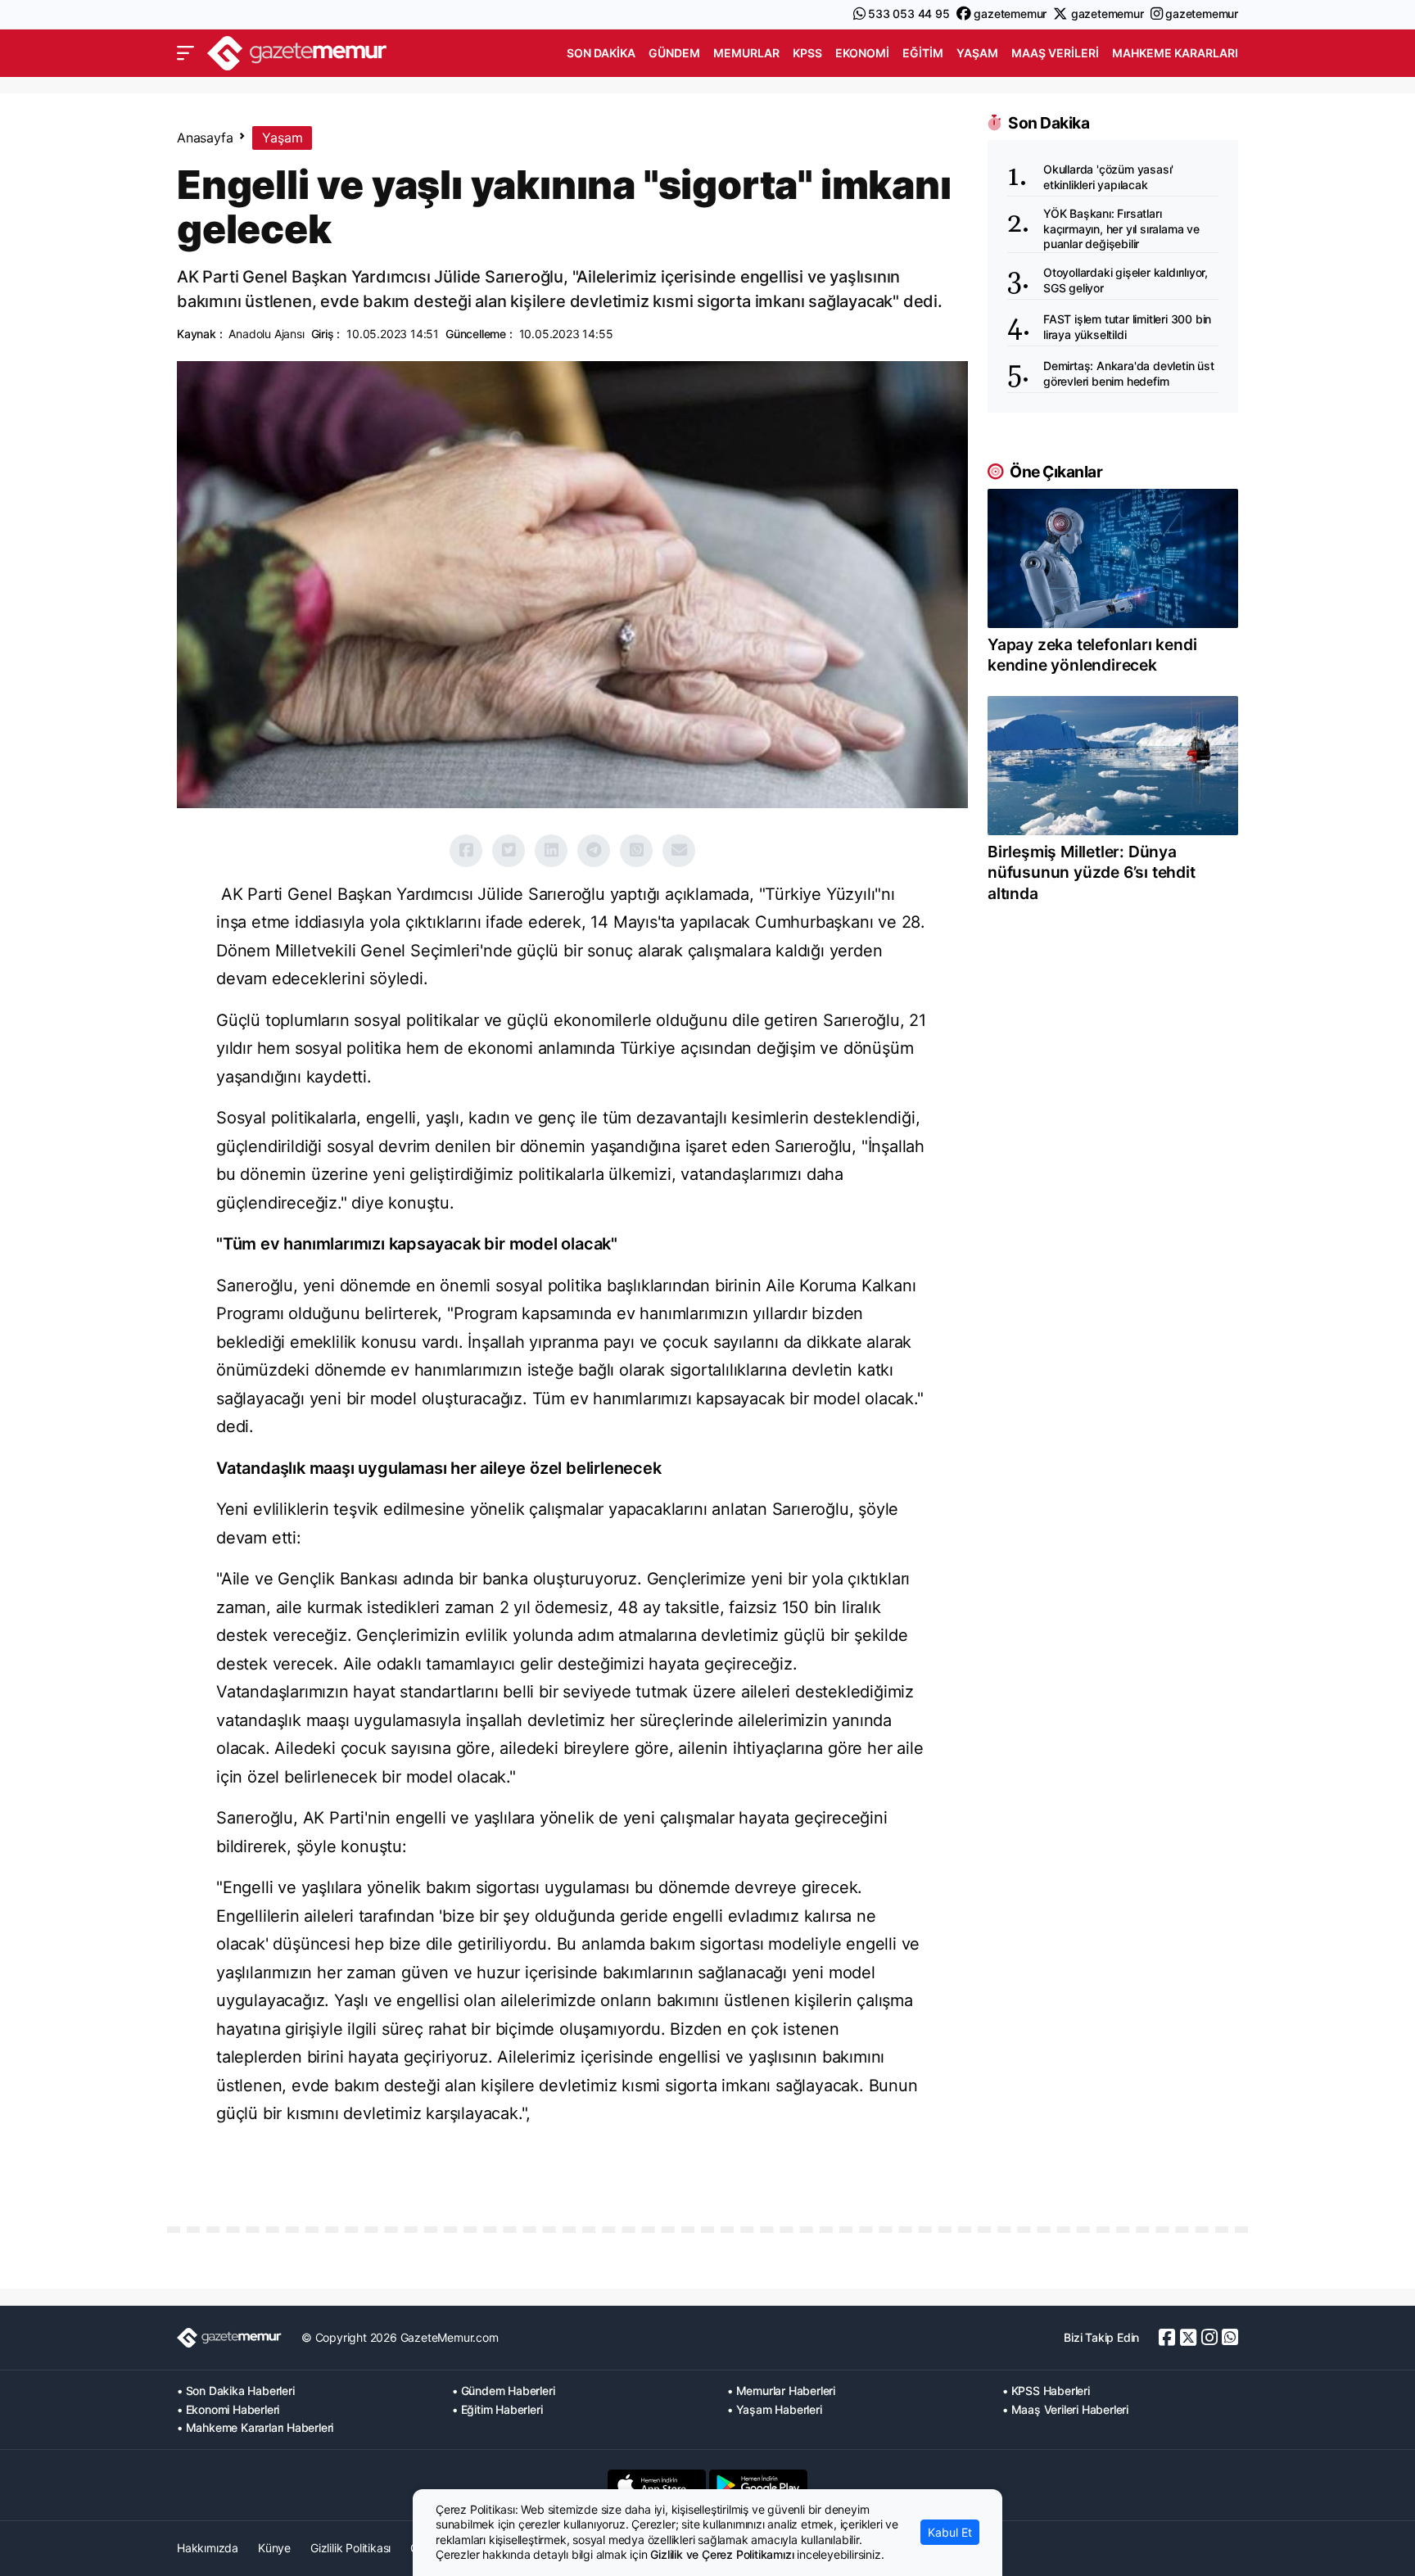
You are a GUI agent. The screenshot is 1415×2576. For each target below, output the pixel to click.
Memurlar (746, 53)
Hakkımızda (208, 2548)
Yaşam (977, 53)
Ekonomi (862, 53)
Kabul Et (950, 2532)
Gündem (674, 53)
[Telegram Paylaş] (594, 851)
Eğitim (923, 53)
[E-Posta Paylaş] (679, 851)
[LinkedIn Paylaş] (551, 851)
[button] (185, 53)
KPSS (807, 53)
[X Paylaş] (509, 851)
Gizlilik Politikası (350, 2548)
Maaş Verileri (1055, 53)
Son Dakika (601, 53)
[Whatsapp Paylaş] (636, 851)
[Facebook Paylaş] (466, 851)
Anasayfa (205, 138)
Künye (274, 2548)
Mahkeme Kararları (1175, 53)
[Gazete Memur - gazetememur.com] (297, 51)
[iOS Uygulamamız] (657, 2485)
